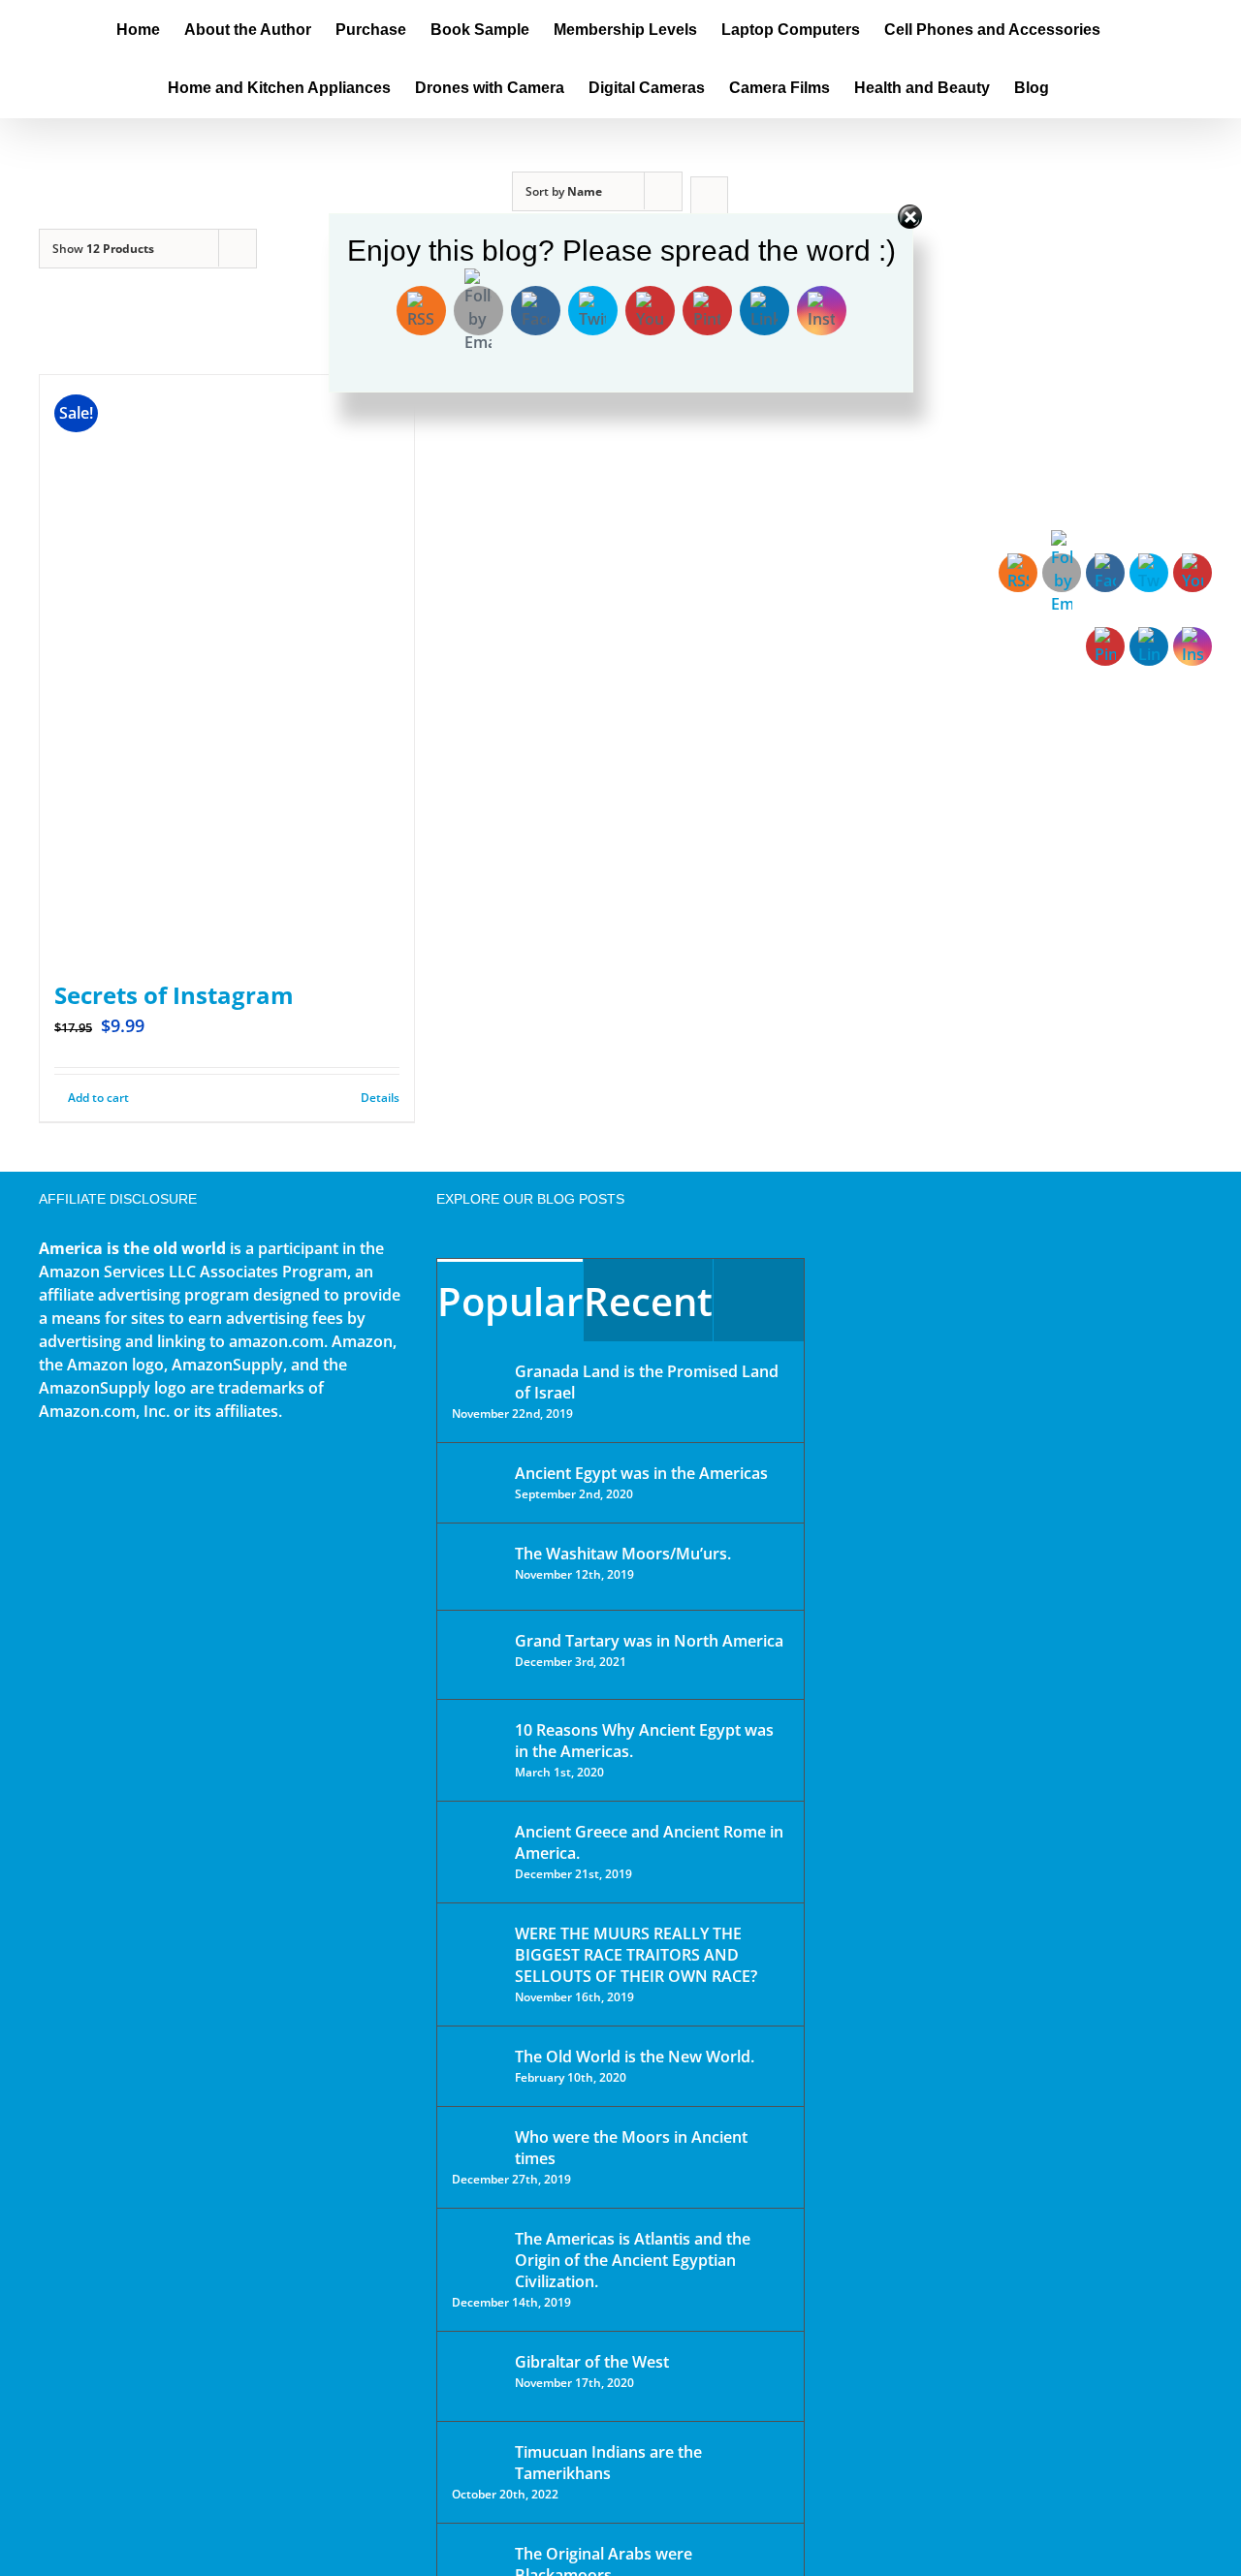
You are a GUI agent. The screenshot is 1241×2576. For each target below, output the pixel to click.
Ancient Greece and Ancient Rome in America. (649, 1842)
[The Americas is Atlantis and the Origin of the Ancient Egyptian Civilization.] (477, 2253)
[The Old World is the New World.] (477, 2065)
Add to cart (98, 1098)
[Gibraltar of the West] (477, 2376)
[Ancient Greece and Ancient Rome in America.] (477, 1846)
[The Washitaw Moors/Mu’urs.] (477, 1566)
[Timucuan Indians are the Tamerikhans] (477, 2457)
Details (380, 1098)
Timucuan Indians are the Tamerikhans (608, 2463)
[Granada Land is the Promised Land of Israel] (477, 1373)
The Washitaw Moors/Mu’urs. (623, 1554)
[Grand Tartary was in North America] (477, 1655)
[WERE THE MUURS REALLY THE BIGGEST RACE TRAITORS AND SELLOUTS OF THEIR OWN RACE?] (477, 1961)
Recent (648, 1301)
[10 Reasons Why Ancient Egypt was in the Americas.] (477, 1750)
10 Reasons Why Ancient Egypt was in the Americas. (644, 1741)
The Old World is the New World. (635, 2057)
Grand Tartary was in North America (649, 1641)
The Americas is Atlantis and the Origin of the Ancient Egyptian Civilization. (633, 2260)
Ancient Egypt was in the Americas (641, 1473)
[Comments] (759, 1300)
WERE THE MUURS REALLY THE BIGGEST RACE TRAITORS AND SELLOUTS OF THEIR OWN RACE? (636, 1955)
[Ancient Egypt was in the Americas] (477, 1476)
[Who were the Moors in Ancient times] (477, 2139)
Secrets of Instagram (174, 995)
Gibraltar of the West (592, 2362)
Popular (510, 1301)
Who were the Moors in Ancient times (631, 2148)
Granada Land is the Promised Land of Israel (647, 1382)
